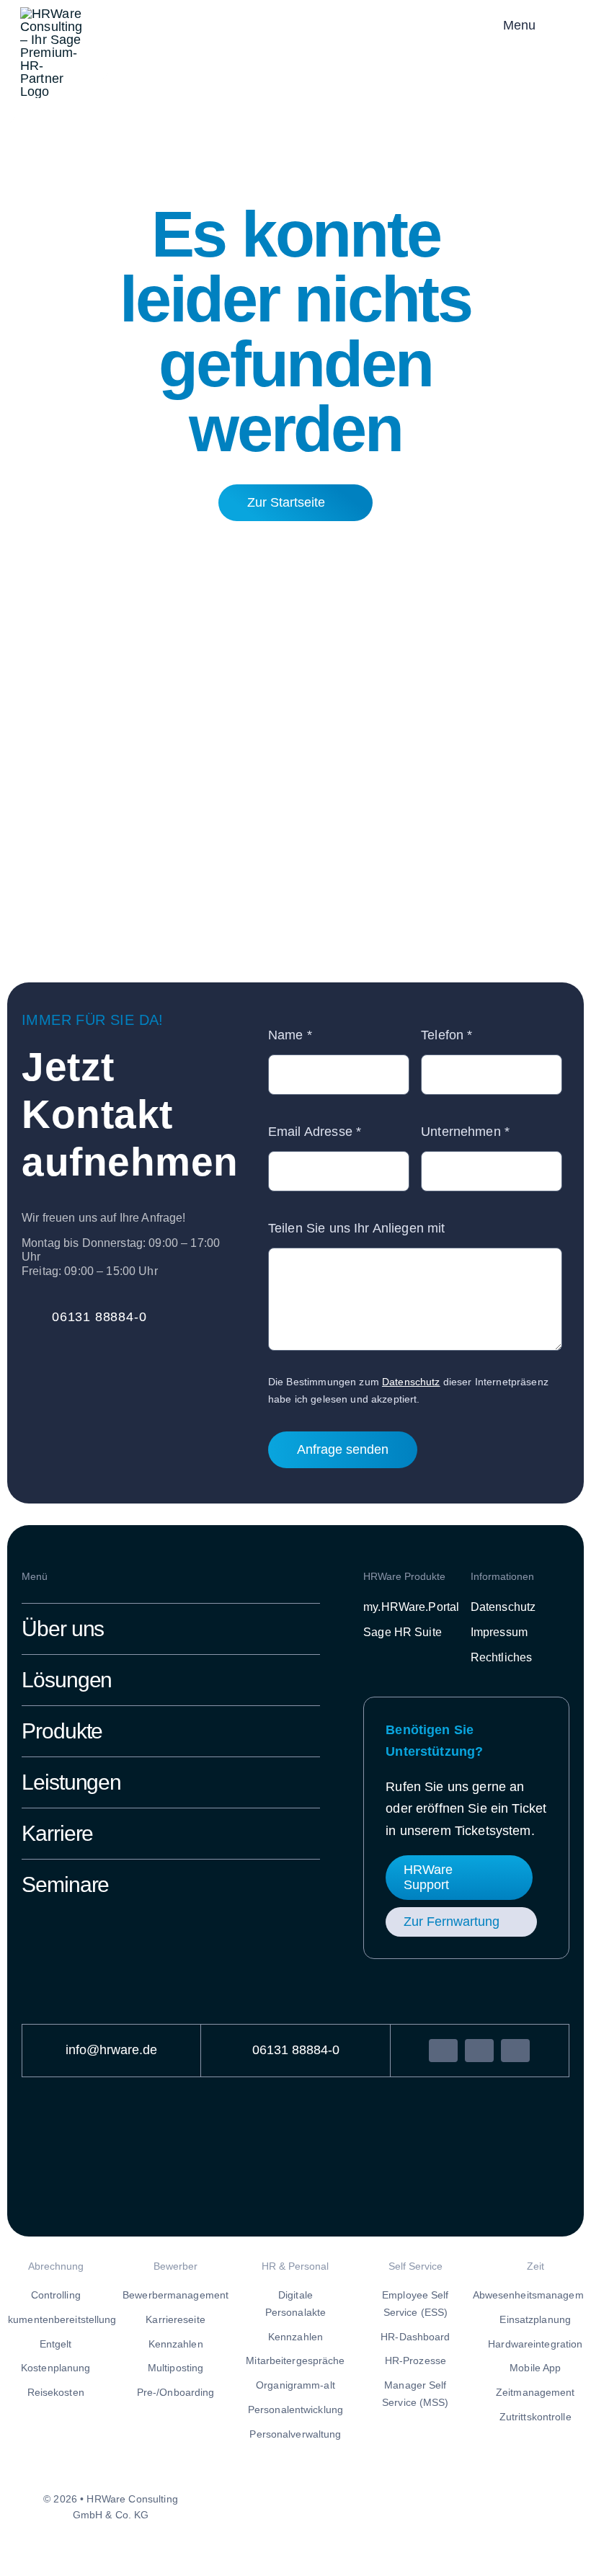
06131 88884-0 (296, 2050)
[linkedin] (515, 2051)
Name (290, 1035)
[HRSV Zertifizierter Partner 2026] (223, 2134)
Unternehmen (465, 1132)
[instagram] (479, 2051)
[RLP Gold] (100, 2144)
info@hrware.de (111, 2050)
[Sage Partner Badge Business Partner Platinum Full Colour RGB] (411, 17)
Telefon (446, 1035)
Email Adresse (315, 1132)
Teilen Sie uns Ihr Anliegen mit (356, 1228)
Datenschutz (411, 1382)
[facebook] (443, 2051)
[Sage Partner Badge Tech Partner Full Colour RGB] (363, 2155)
